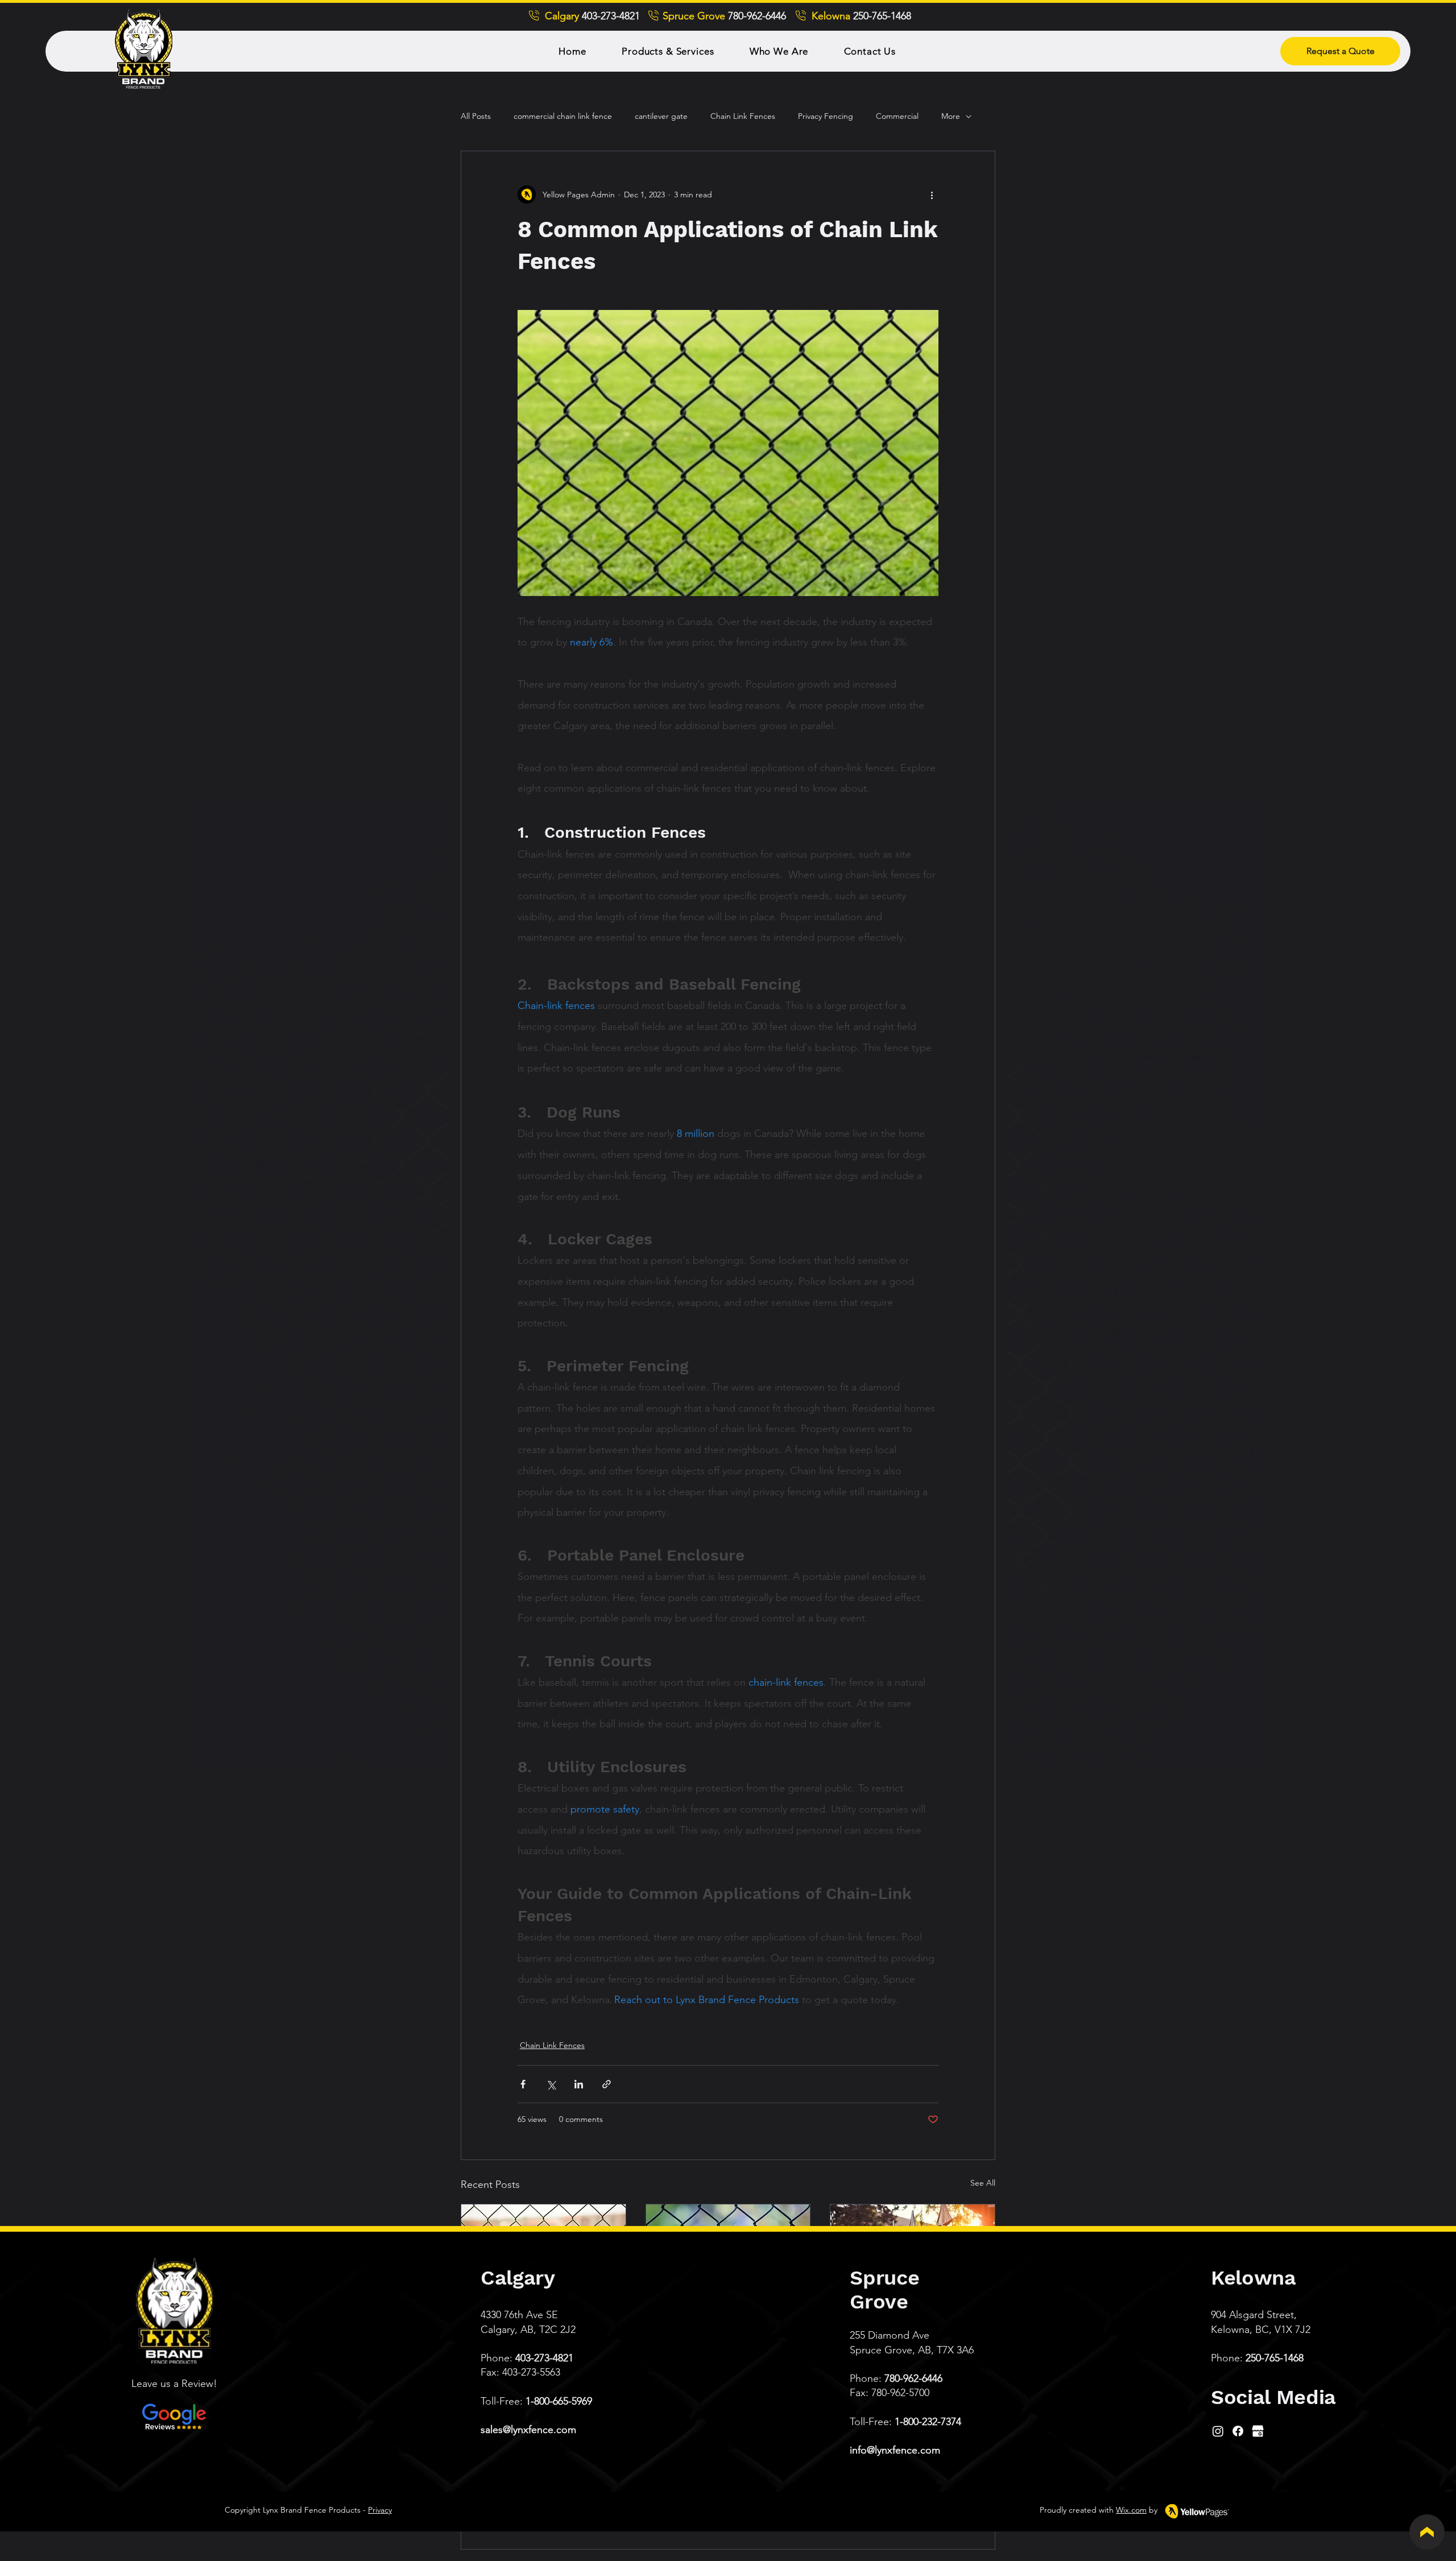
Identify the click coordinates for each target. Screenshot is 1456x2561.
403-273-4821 (544, 2358)
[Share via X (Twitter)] (551, 2084)
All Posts (476, 116)
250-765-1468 (1275, 2358)
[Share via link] (607, 2084)
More (951, 116)
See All (983, 2183)
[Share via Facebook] (523, 2084)
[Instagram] (1218, 2431)
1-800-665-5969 (559, 2401)
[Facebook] (1238, 2431)
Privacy (380, 2510)
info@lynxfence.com (895, 2450)
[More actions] (932, 195)
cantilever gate (661, 116)
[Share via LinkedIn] (579, 2084)
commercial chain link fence (563, 116)
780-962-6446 (913, 2378)
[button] (668, 51)
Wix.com (1131, 2510)
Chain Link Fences (743, 116)
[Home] (1427, 2532)
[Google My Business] (1258, 2431)
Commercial (897, 116)
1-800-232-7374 (928, 2422)
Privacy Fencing (826, 116)
